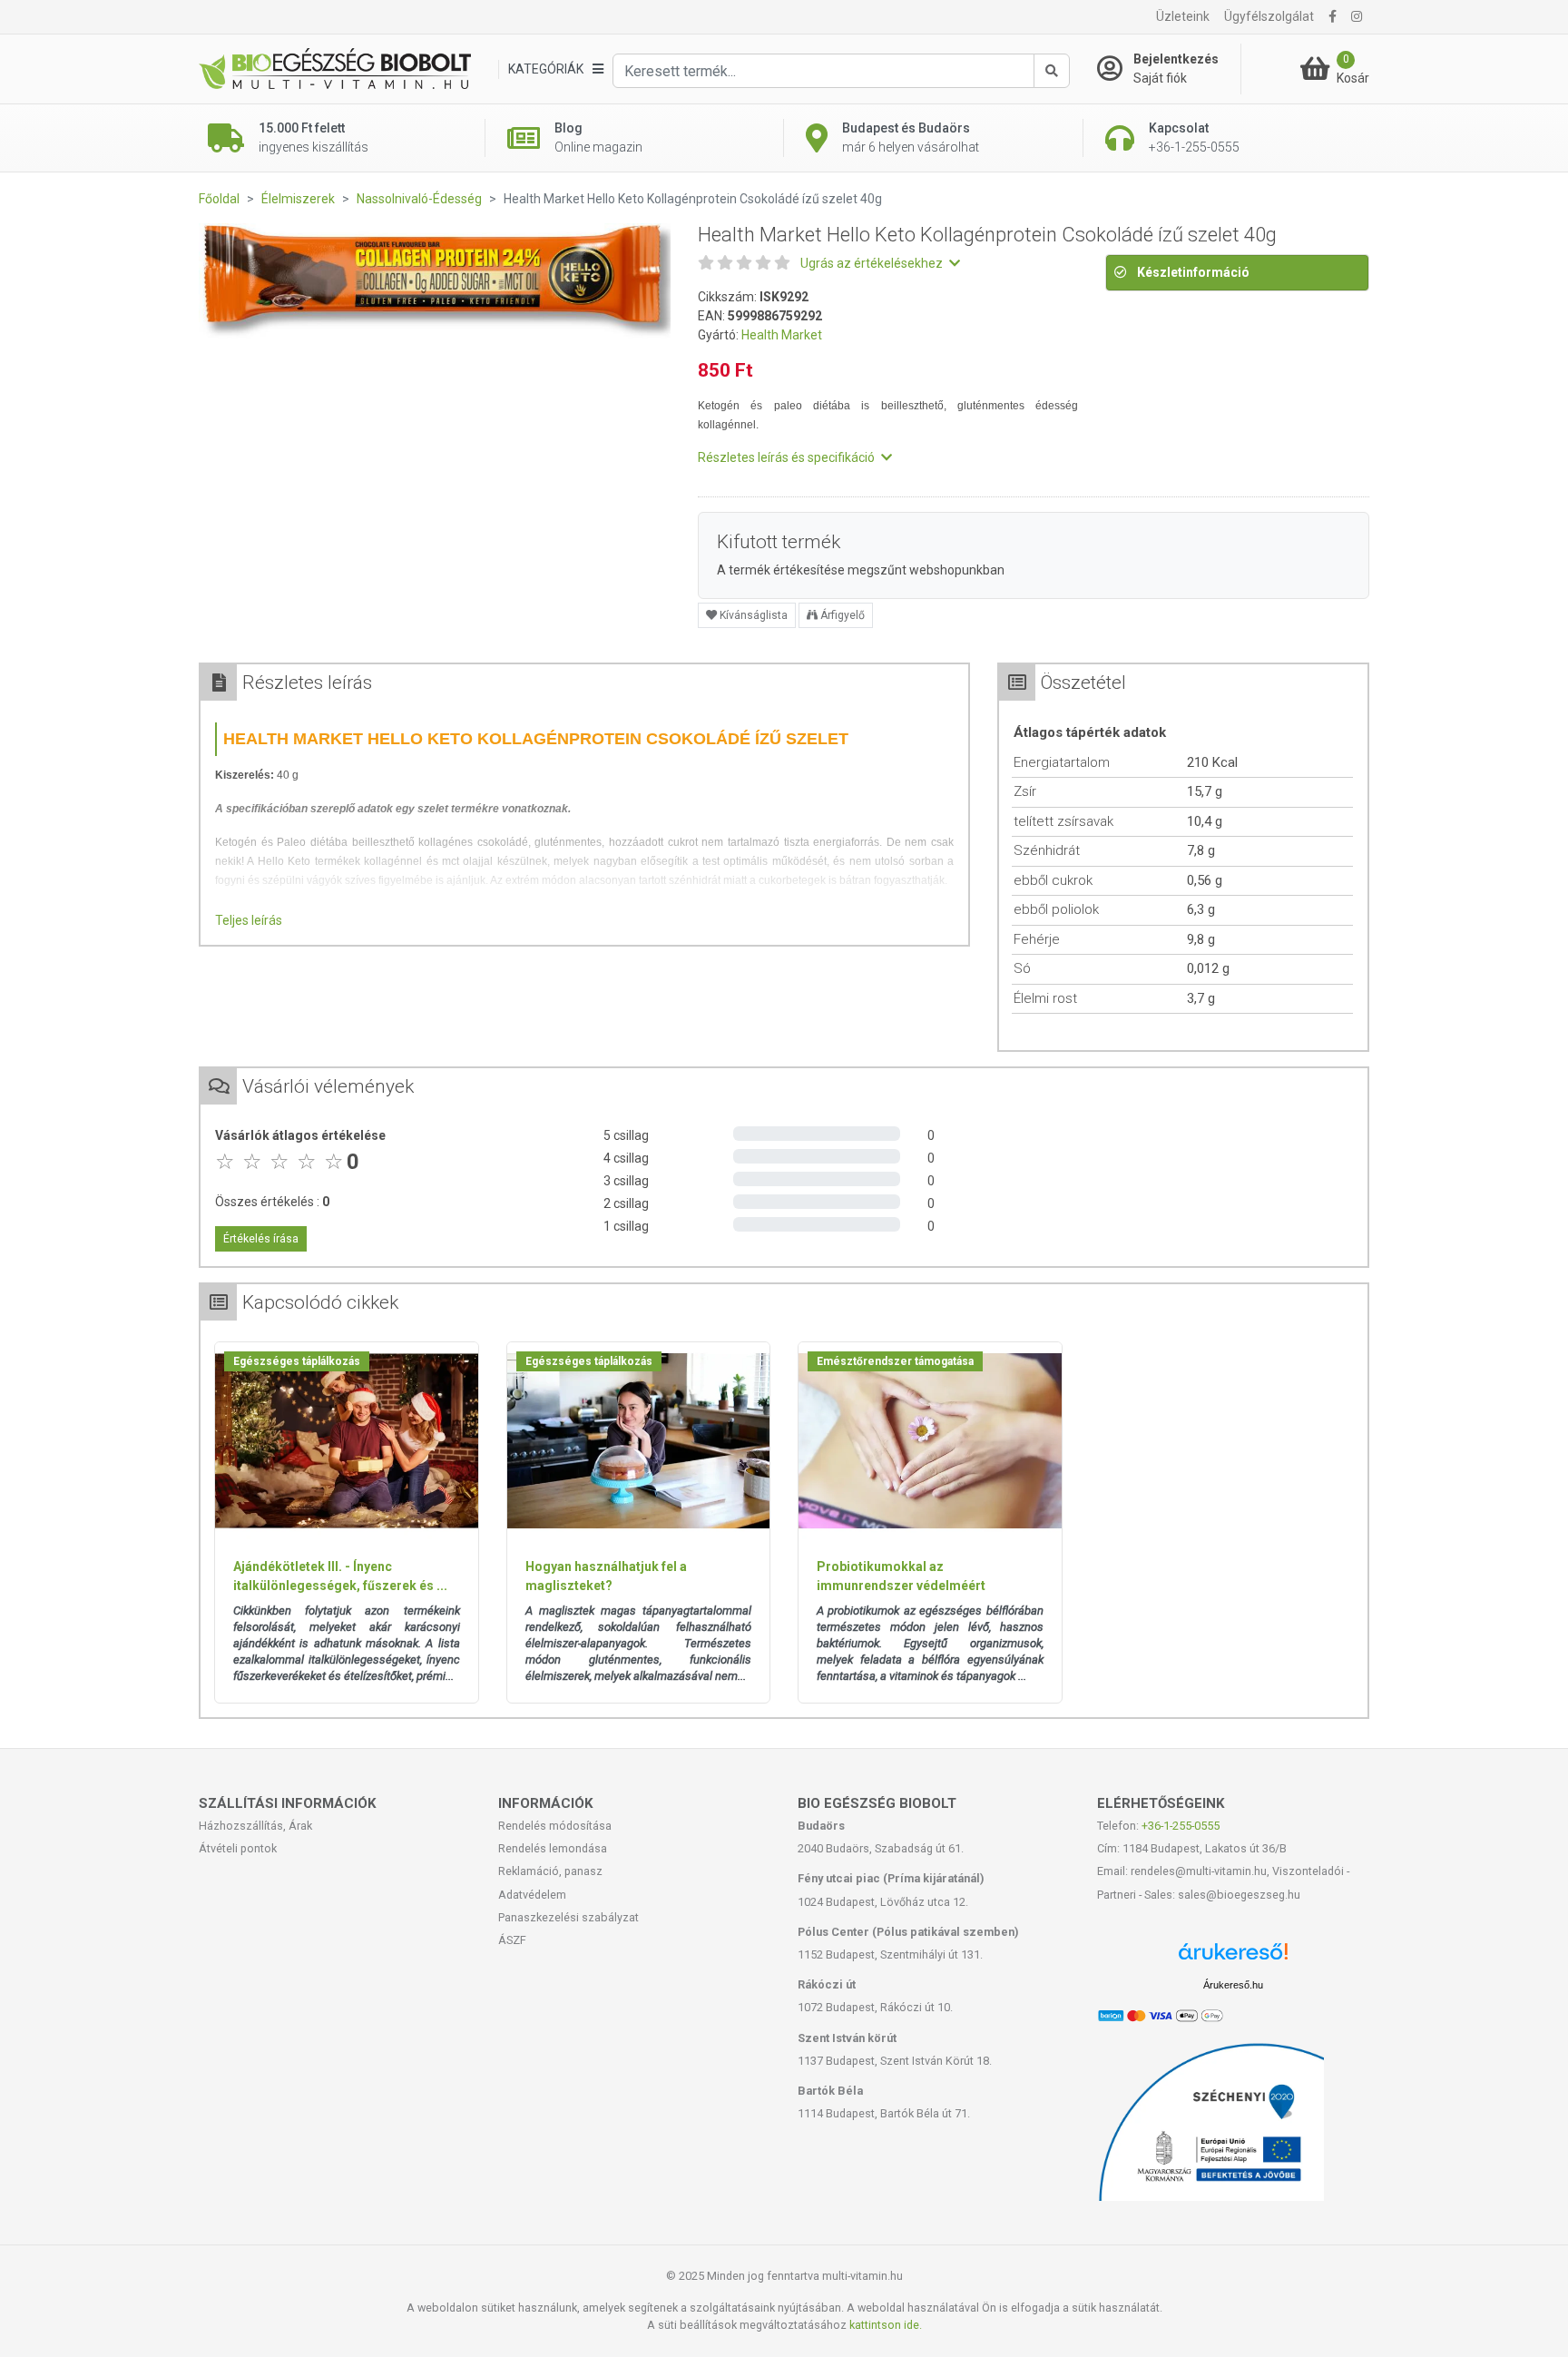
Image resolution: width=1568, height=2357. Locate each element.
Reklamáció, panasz (550, 1871)
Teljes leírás (249, 920)
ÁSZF (512, 1940)
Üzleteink (1183, 16)
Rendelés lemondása (553, 1848)
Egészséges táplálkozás (297, 1361)
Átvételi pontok (238, 1848)
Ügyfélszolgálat (1269, 16)
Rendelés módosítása (555, 1826)
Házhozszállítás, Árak (255, 1826)
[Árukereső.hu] (1233, 1958)
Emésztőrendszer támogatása (895, 1361)
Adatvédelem (532, 1895)
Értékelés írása (261, 1239)
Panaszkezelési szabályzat (568, 1917)
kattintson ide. (886, 2325)
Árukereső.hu (1233, 1985)
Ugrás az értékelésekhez (873, 263)
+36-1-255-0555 (1181, 1826)
